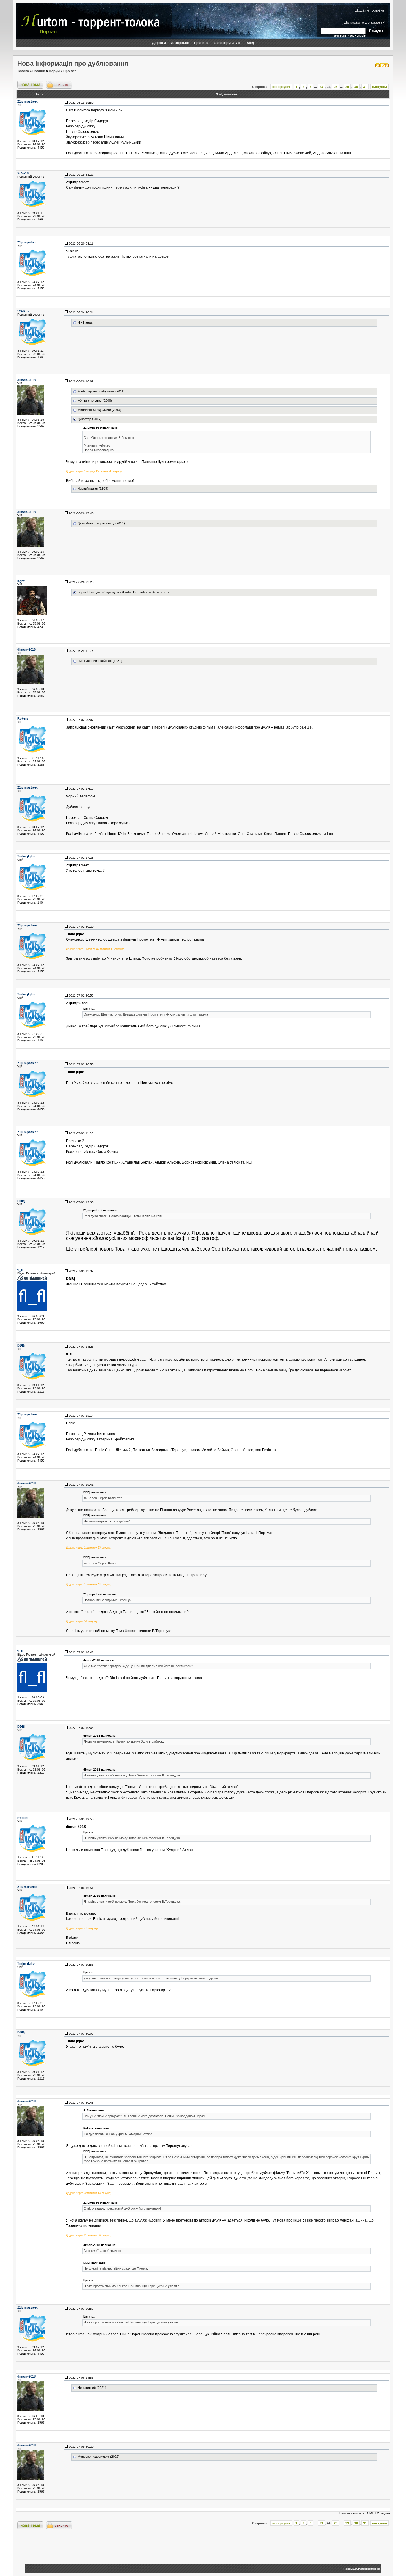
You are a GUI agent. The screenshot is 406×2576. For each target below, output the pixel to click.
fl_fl (20, 1270)
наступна (380, 87)
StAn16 (23, 173)
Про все (70, 71)
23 (321, 87)
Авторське (180, 43)
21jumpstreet (27, 101)
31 (365, 87)
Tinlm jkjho (26, 856)
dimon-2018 (26, 380)
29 (347, 87)
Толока (23, 71)
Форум (54, 71)
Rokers (23, 718)
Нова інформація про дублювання (73, 63)
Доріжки (159, 43)
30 (356, 87)
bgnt (21, 581)
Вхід (250, 43)
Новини (39, 71)
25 (336, 87)
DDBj (21, 1201)
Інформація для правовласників (361, 2569)
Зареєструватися (228, 43)
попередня (281, 87)
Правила (201, 43)
